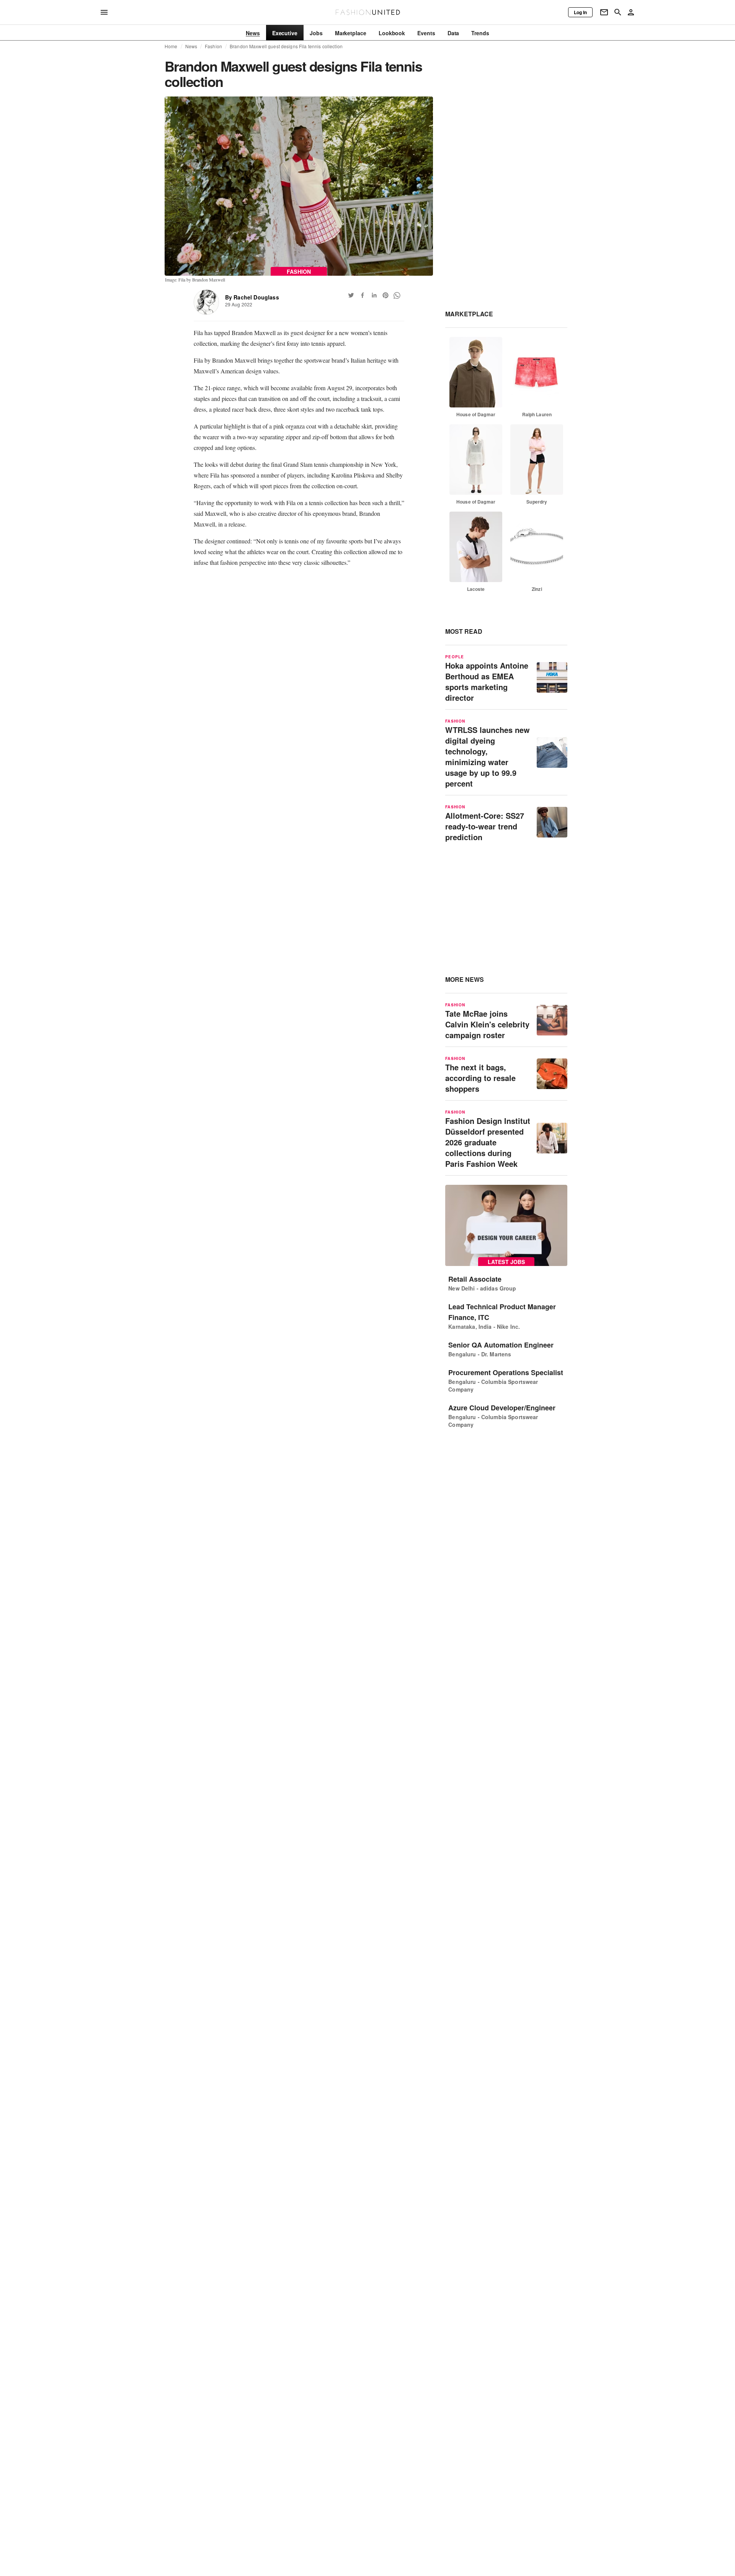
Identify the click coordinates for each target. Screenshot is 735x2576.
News (191, 46)
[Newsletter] (604, 12)
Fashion (213, 46)
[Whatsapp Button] (397, 295)
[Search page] (618, 12)
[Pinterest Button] (385, 295)
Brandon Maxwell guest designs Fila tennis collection (286, 46)
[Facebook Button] (363, 295)
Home (171, 46)
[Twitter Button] (351, 295)
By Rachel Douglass (252, 297)
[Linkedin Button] (374, 295)
